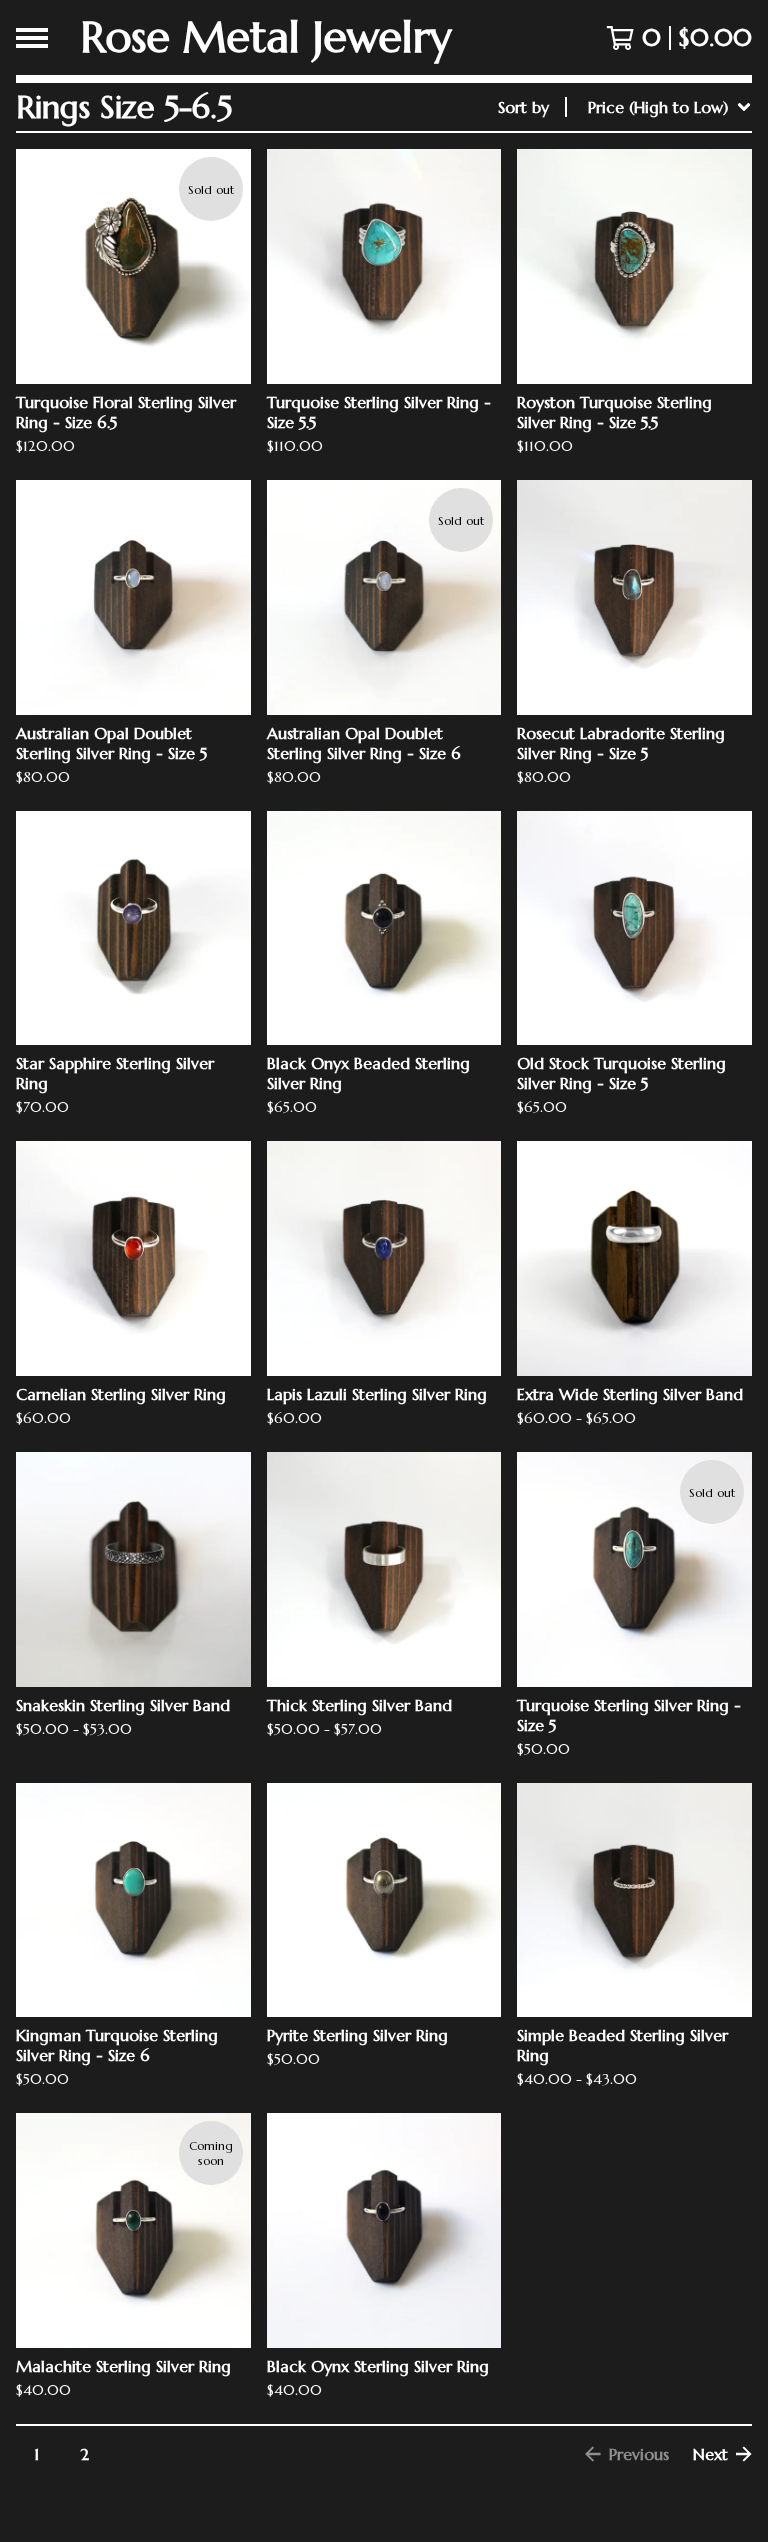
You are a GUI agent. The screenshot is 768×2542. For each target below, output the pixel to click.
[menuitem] (625, 107)
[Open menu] (32, 38)
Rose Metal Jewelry (265, 37)
